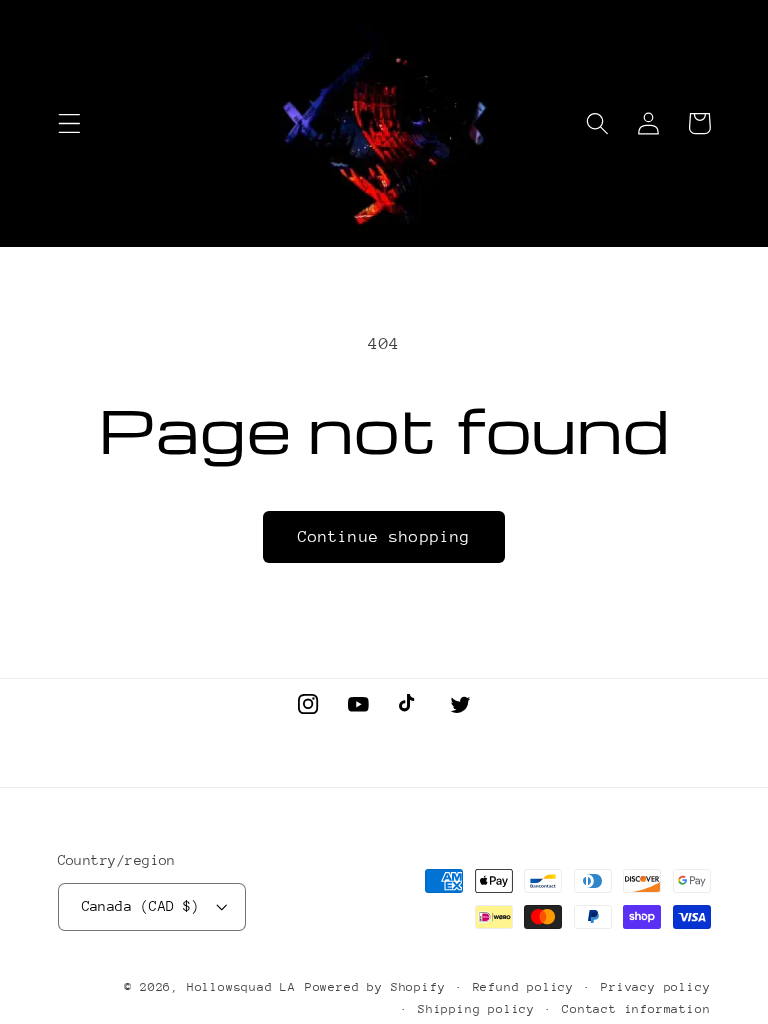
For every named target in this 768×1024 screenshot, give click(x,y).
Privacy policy (655, 987)
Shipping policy (476, 1009)
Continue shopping (384, 537)
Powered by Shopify (375, 987)
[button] (69, 123)
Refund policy (523, 987)
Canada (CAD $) (141, 906)
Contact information (636, 1009)
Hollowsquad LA (241, 987)
